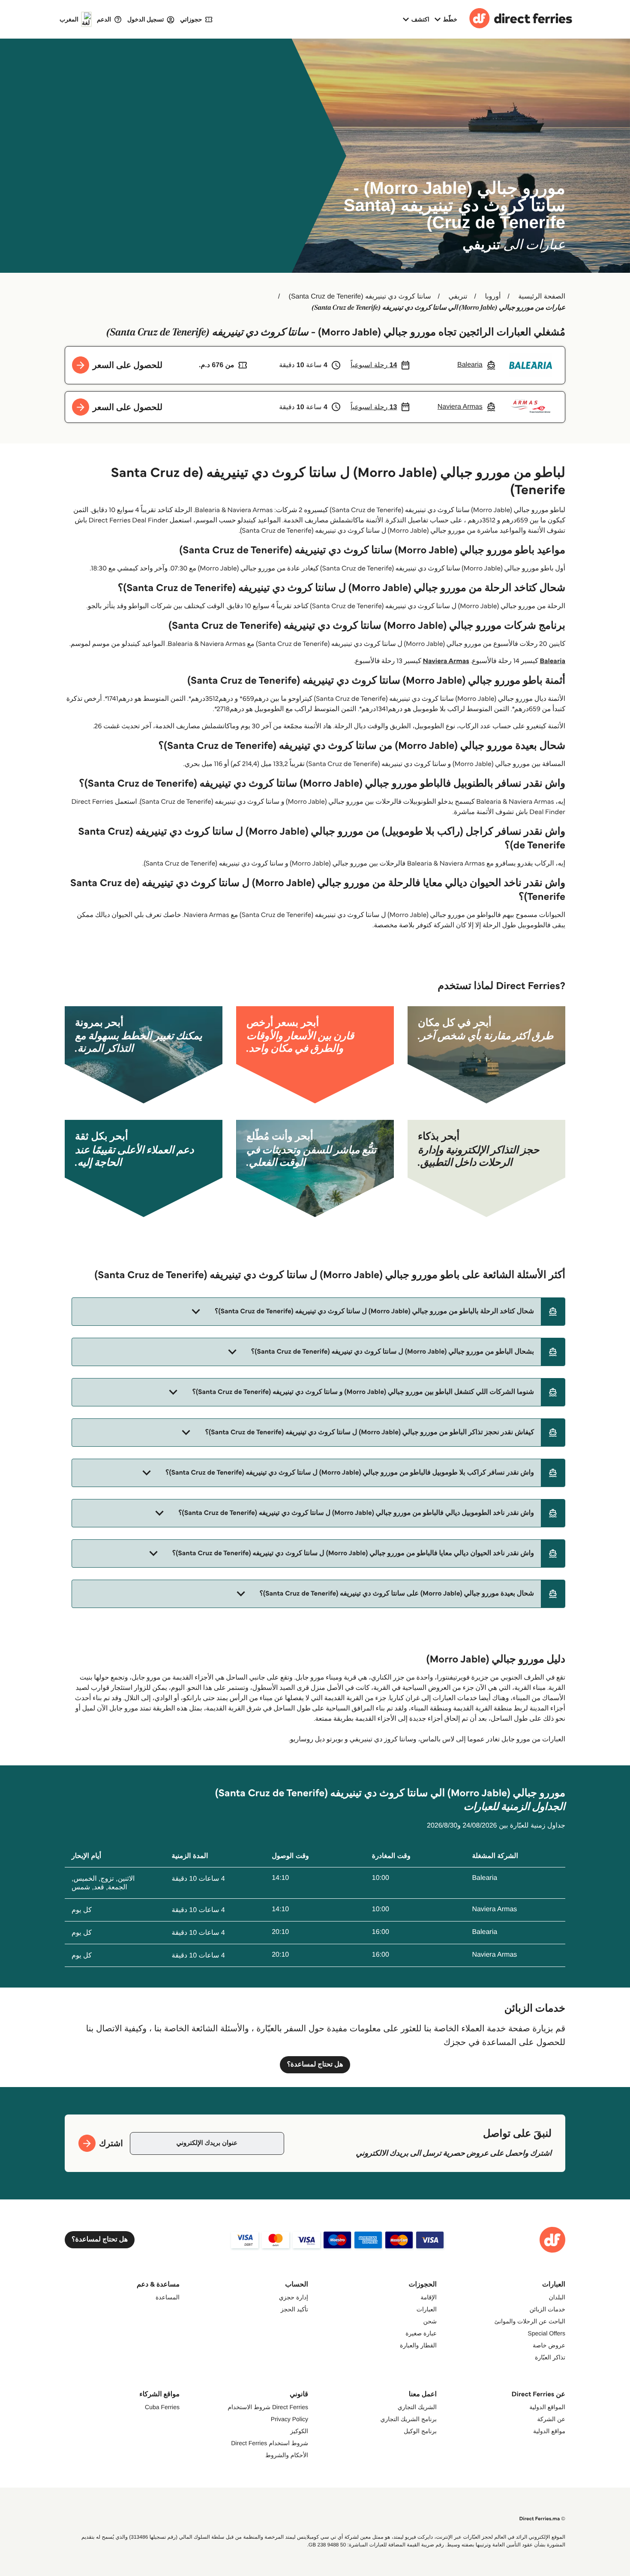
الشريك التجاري (417, 2407)
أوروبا (493, 297)
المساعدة (168, 2297)
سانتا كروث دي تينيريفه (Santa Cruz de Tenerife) (360, 297)
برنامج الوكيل (420, 2431)
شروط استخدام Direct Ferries (270, 2443)
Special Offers (546, 2333)
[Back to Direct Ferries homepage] (521, 19)
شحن (430, 2321)
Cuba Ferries (162, 2407)
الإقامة (429, 2297)
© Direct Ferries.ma (542, 2519)
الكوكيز (299, 2431)
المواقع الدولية (547, 2407)
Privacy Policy (289, 2419)
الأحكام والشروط (287, 2455)
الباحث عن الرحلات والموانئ (530, 2321)
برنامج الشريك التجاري (408, 2419)
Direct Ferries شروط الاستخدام (268, 2407)
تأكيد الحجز (294, 2309)
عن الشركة (551, 2419)
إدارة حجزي (294, 2297)
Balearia (552, 661)
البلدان (557, 2297)
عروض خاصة (549, 2345)
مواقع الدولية (549, 2431)
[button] (318, 1312)
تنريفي (458, 297)
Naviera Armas (446, 661)
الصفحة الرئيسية (542, 297)
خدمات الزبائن (547, 2309)
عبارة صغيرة (421, 2333)
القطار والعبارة (418, 2345)
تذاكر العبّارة (550, 2357)
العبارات (427, 2309)
